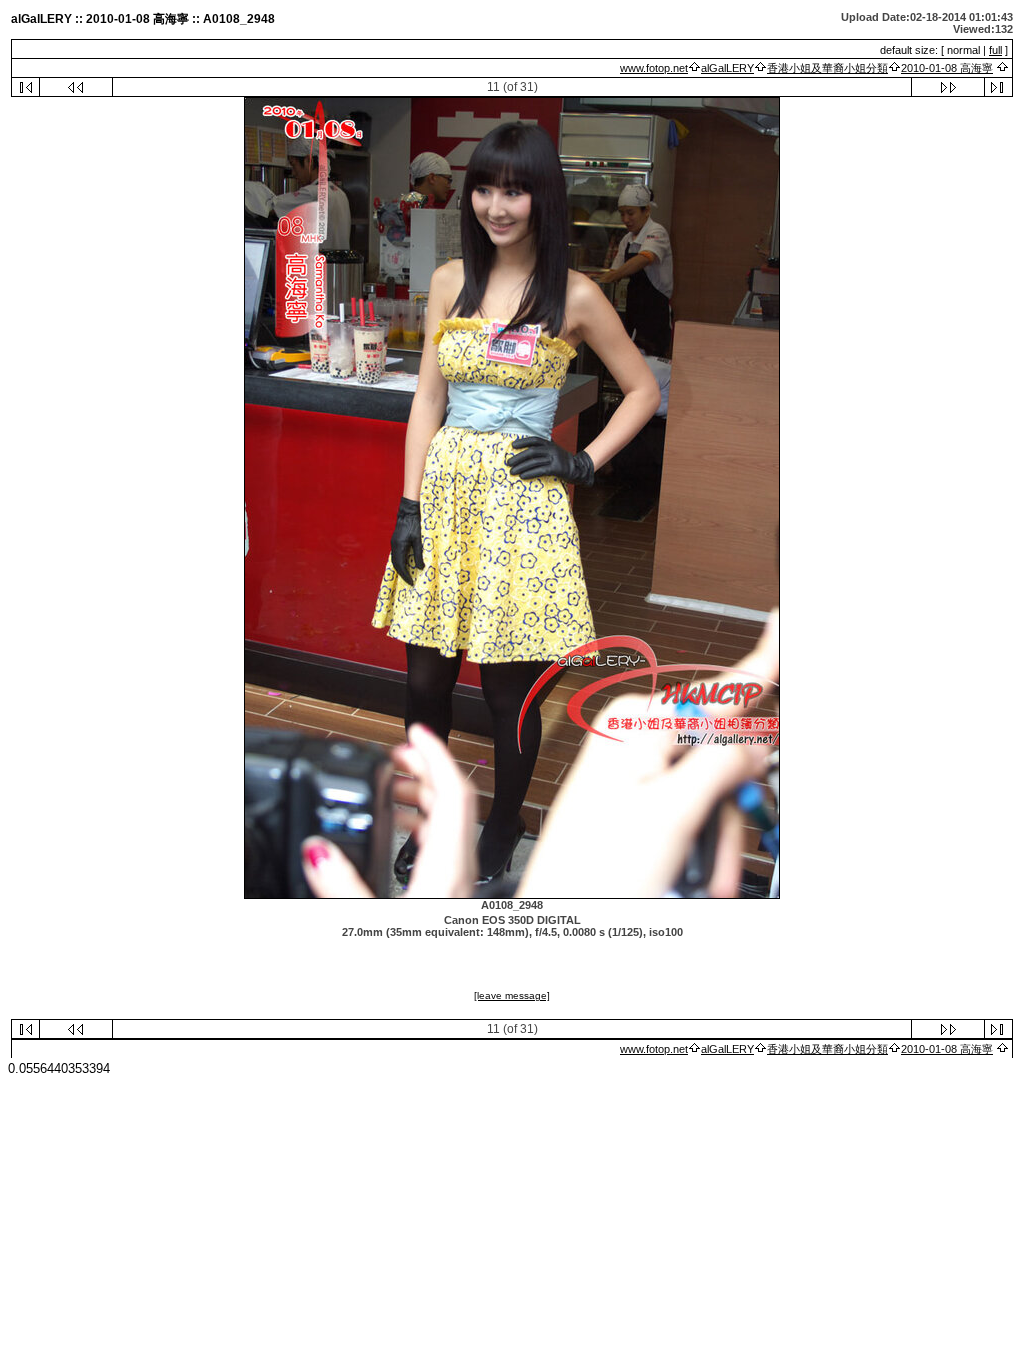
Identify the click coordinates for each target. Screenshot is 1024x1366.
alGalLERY (727, 68)
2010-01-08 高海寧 (947, 68)
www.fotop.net (654, 68)
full (995, 50)
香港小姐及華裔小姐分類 (827, 68)
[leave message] (512, 995)
